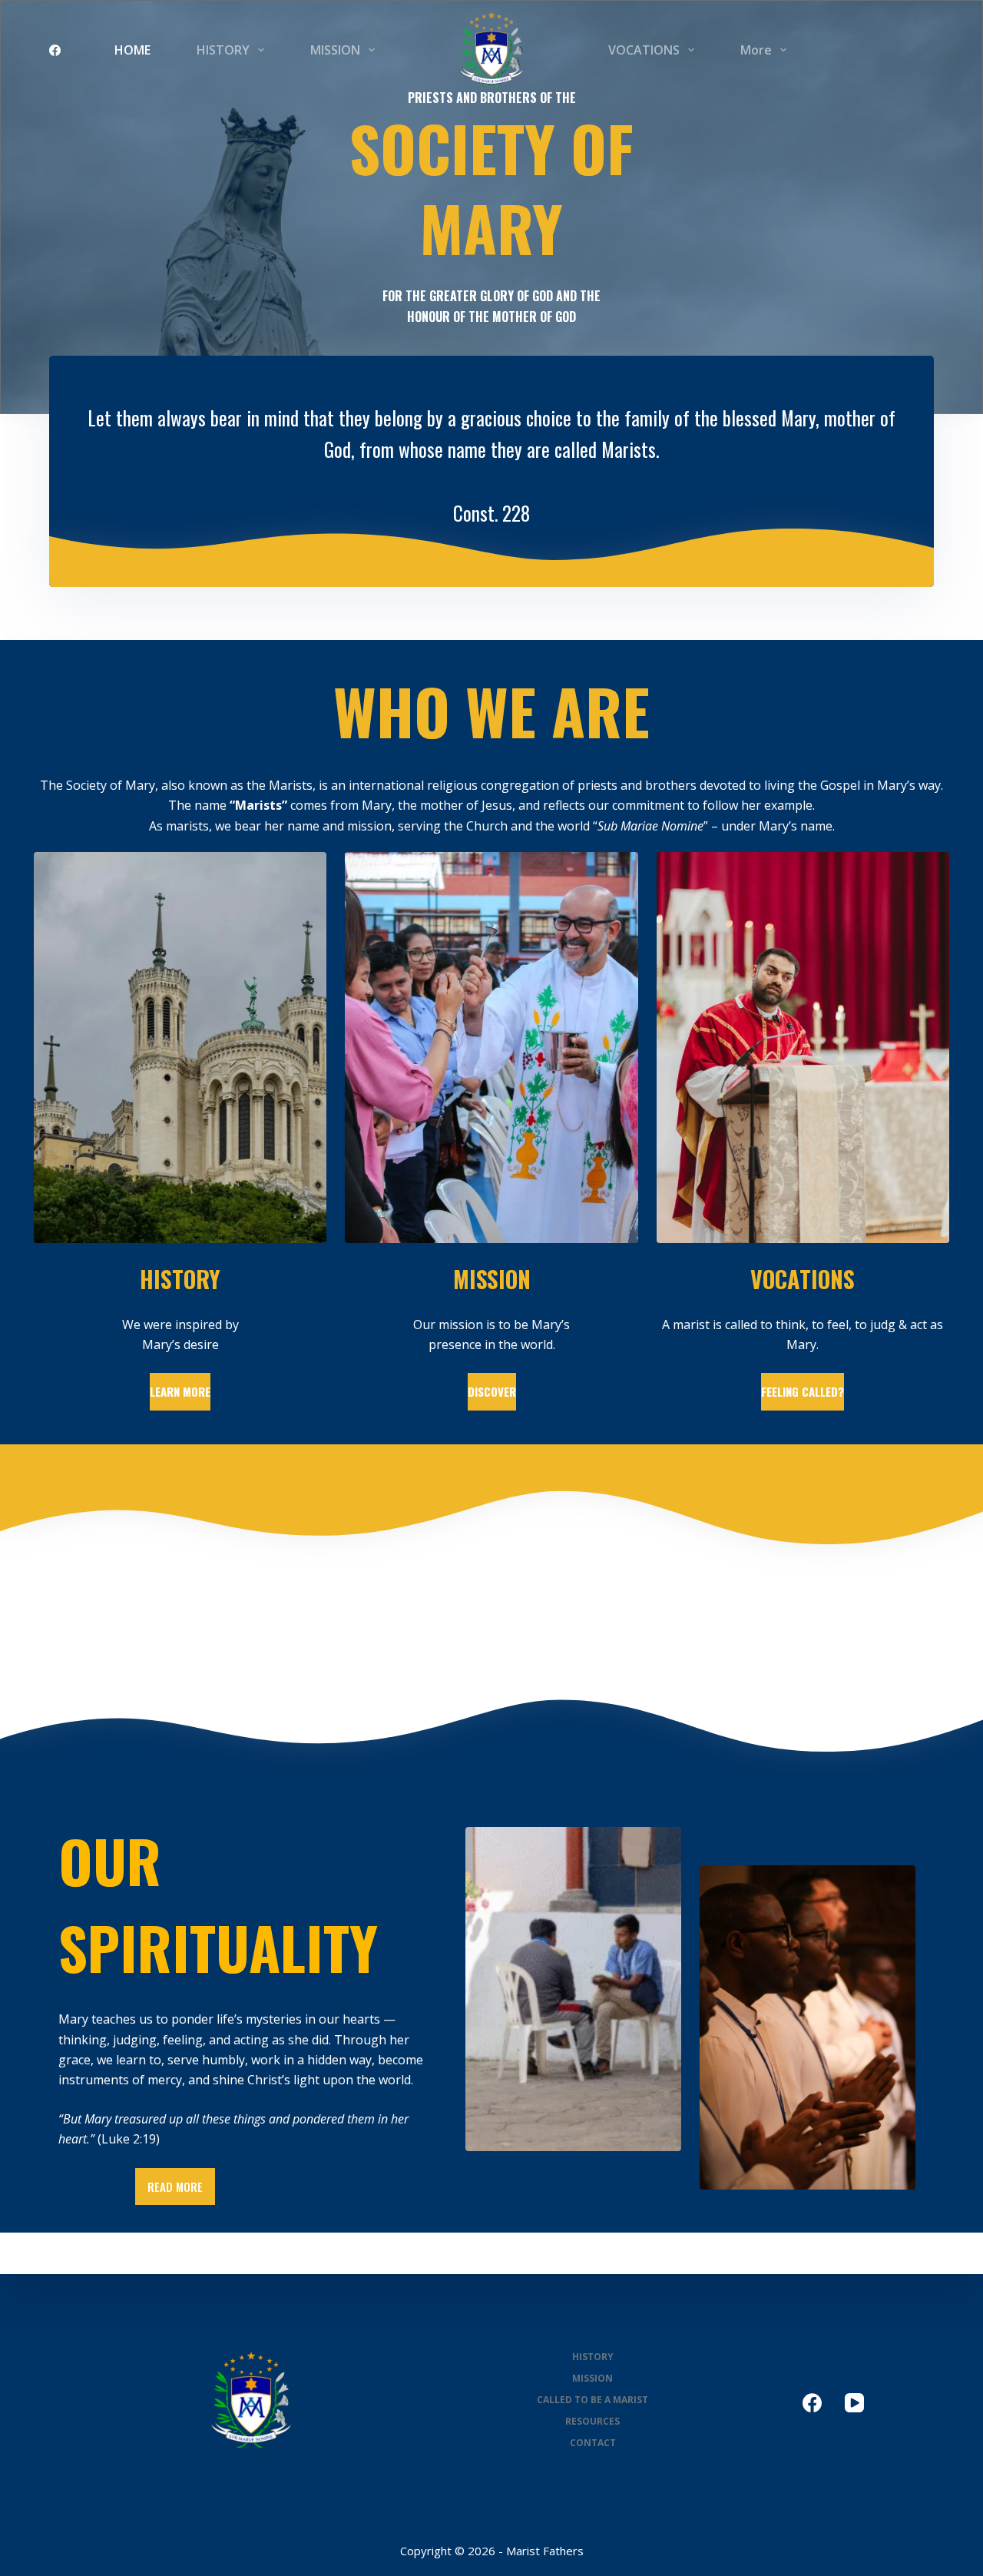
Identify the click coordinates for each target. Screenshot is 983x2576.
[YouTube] (854, 2403)
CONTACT (593, 2443)
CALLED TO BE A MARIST (592, 2400)
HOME (132, 50)
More (756, 50)
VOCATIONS (644, 50)
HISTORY (223, 50)
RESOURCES (592, 2422)
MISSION (335, 50)
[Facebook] (55, 50)
